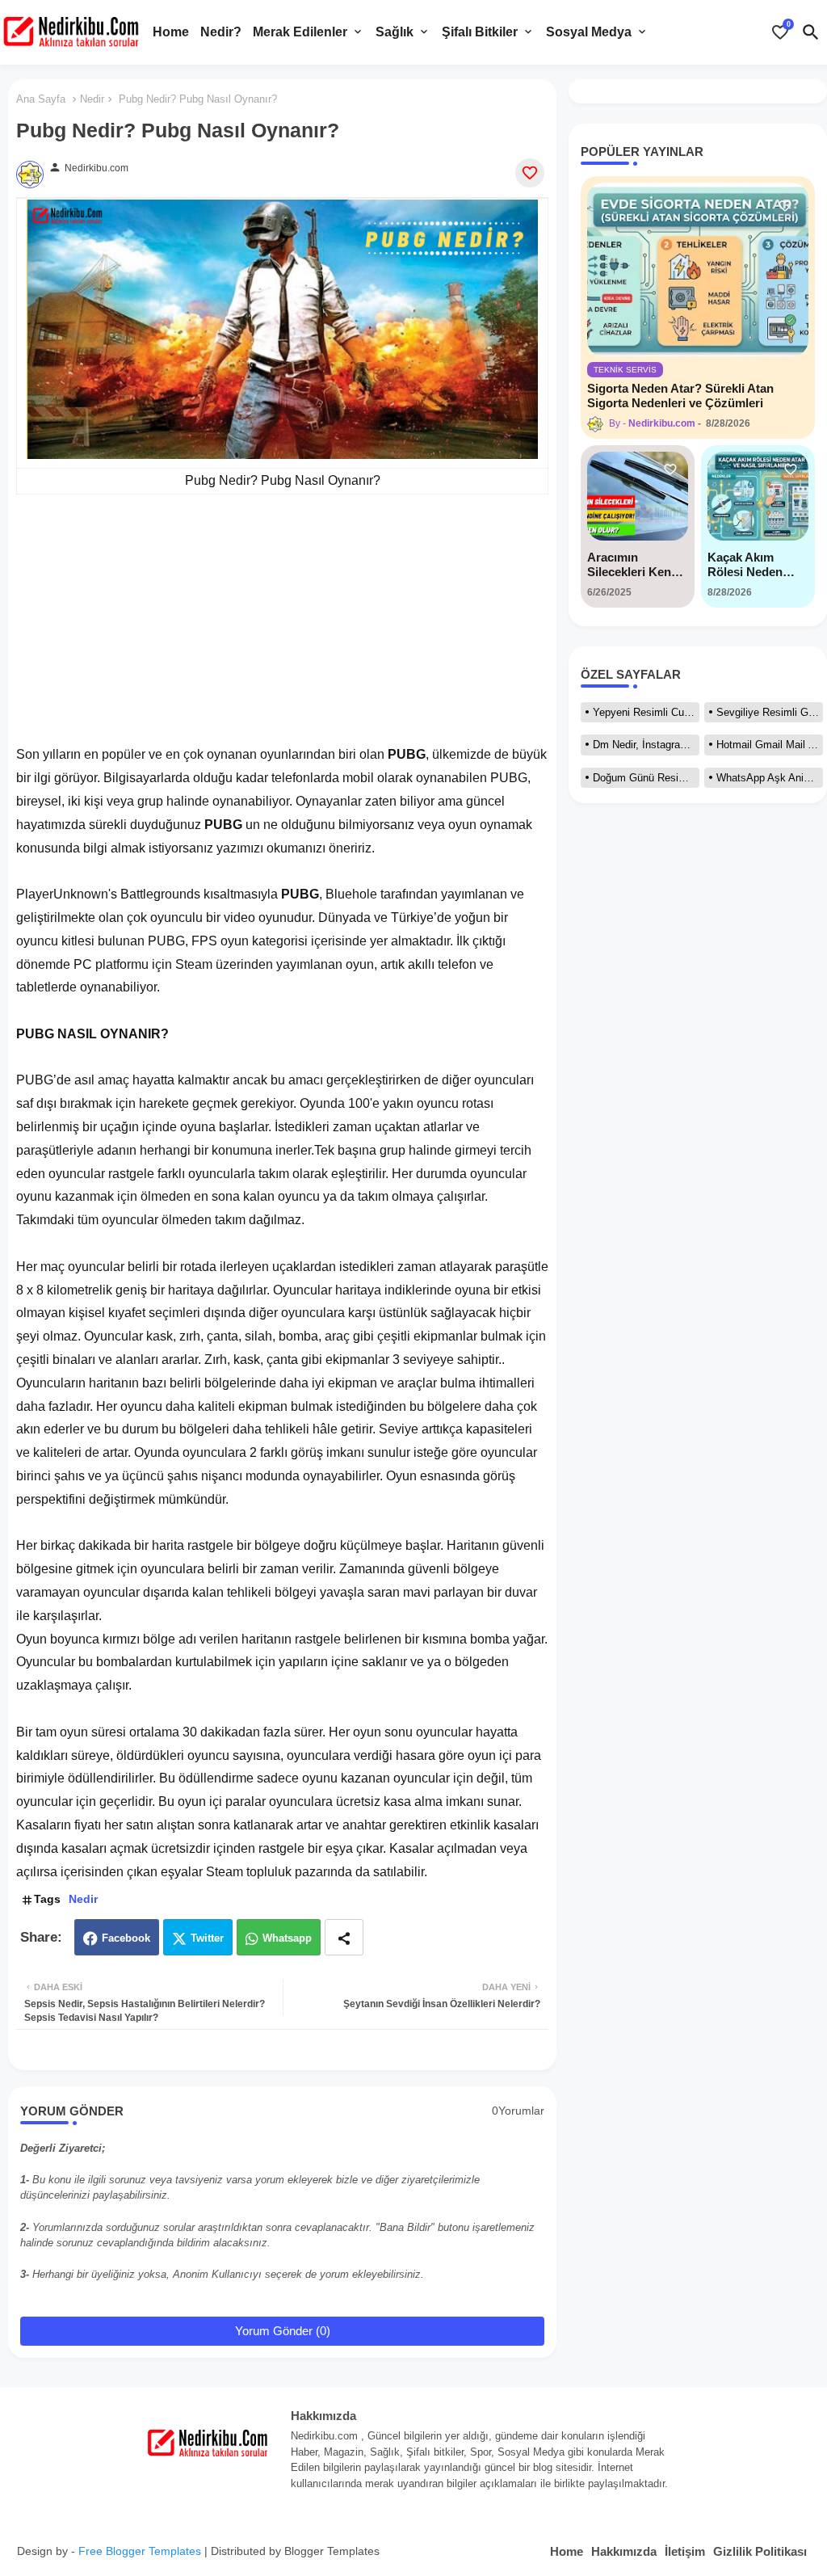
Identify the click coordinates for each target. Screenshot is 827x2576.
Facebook (126, 1938)
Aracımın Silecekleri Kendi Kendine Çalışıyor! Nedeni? (634, 565)
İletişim (685, 2551)
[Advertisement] (282, 630)
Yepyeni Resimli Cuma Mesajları (646, 712)
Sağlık (395, 32)
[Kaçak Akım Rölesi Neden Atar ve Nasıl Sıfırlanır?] (758, 496)
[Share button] (344, 1937)
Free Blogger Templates (140, 2551)
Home (171, 32)
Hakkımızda (624, 2551)
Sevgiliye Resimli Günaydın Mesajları (770, 712)
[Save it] (530, 173)
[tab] (171, 32)
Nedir (92, 99)
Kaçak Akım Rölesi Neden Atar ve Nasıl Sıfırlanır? (745, 565)
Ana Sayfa (41, 99)
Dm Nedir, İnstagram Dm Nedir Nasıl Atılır (646, 745)
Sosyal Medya (589, 32)
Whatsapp (287, 1938)
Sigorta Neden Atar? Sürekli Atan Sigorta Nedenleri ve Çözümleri (680, 396)
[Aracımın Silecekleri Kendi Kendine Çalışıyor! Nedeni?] (638, 496)
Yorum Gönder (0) (283, 2331)
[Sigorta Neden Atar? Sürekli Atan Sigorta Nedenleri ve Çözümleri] (698, 269)
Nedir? (221, 32)
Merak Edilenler (300, 32)
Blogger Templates (332, 2551)
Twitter (207, 1938)
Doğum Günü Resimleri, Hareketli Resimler (646, 778)
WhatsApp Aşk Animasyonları (770, 778)
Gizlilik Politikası (760, 2551)
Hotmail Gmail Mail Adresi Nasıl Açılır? (770, 745)
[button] (811, 32)
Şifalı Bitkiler (480, 32)
